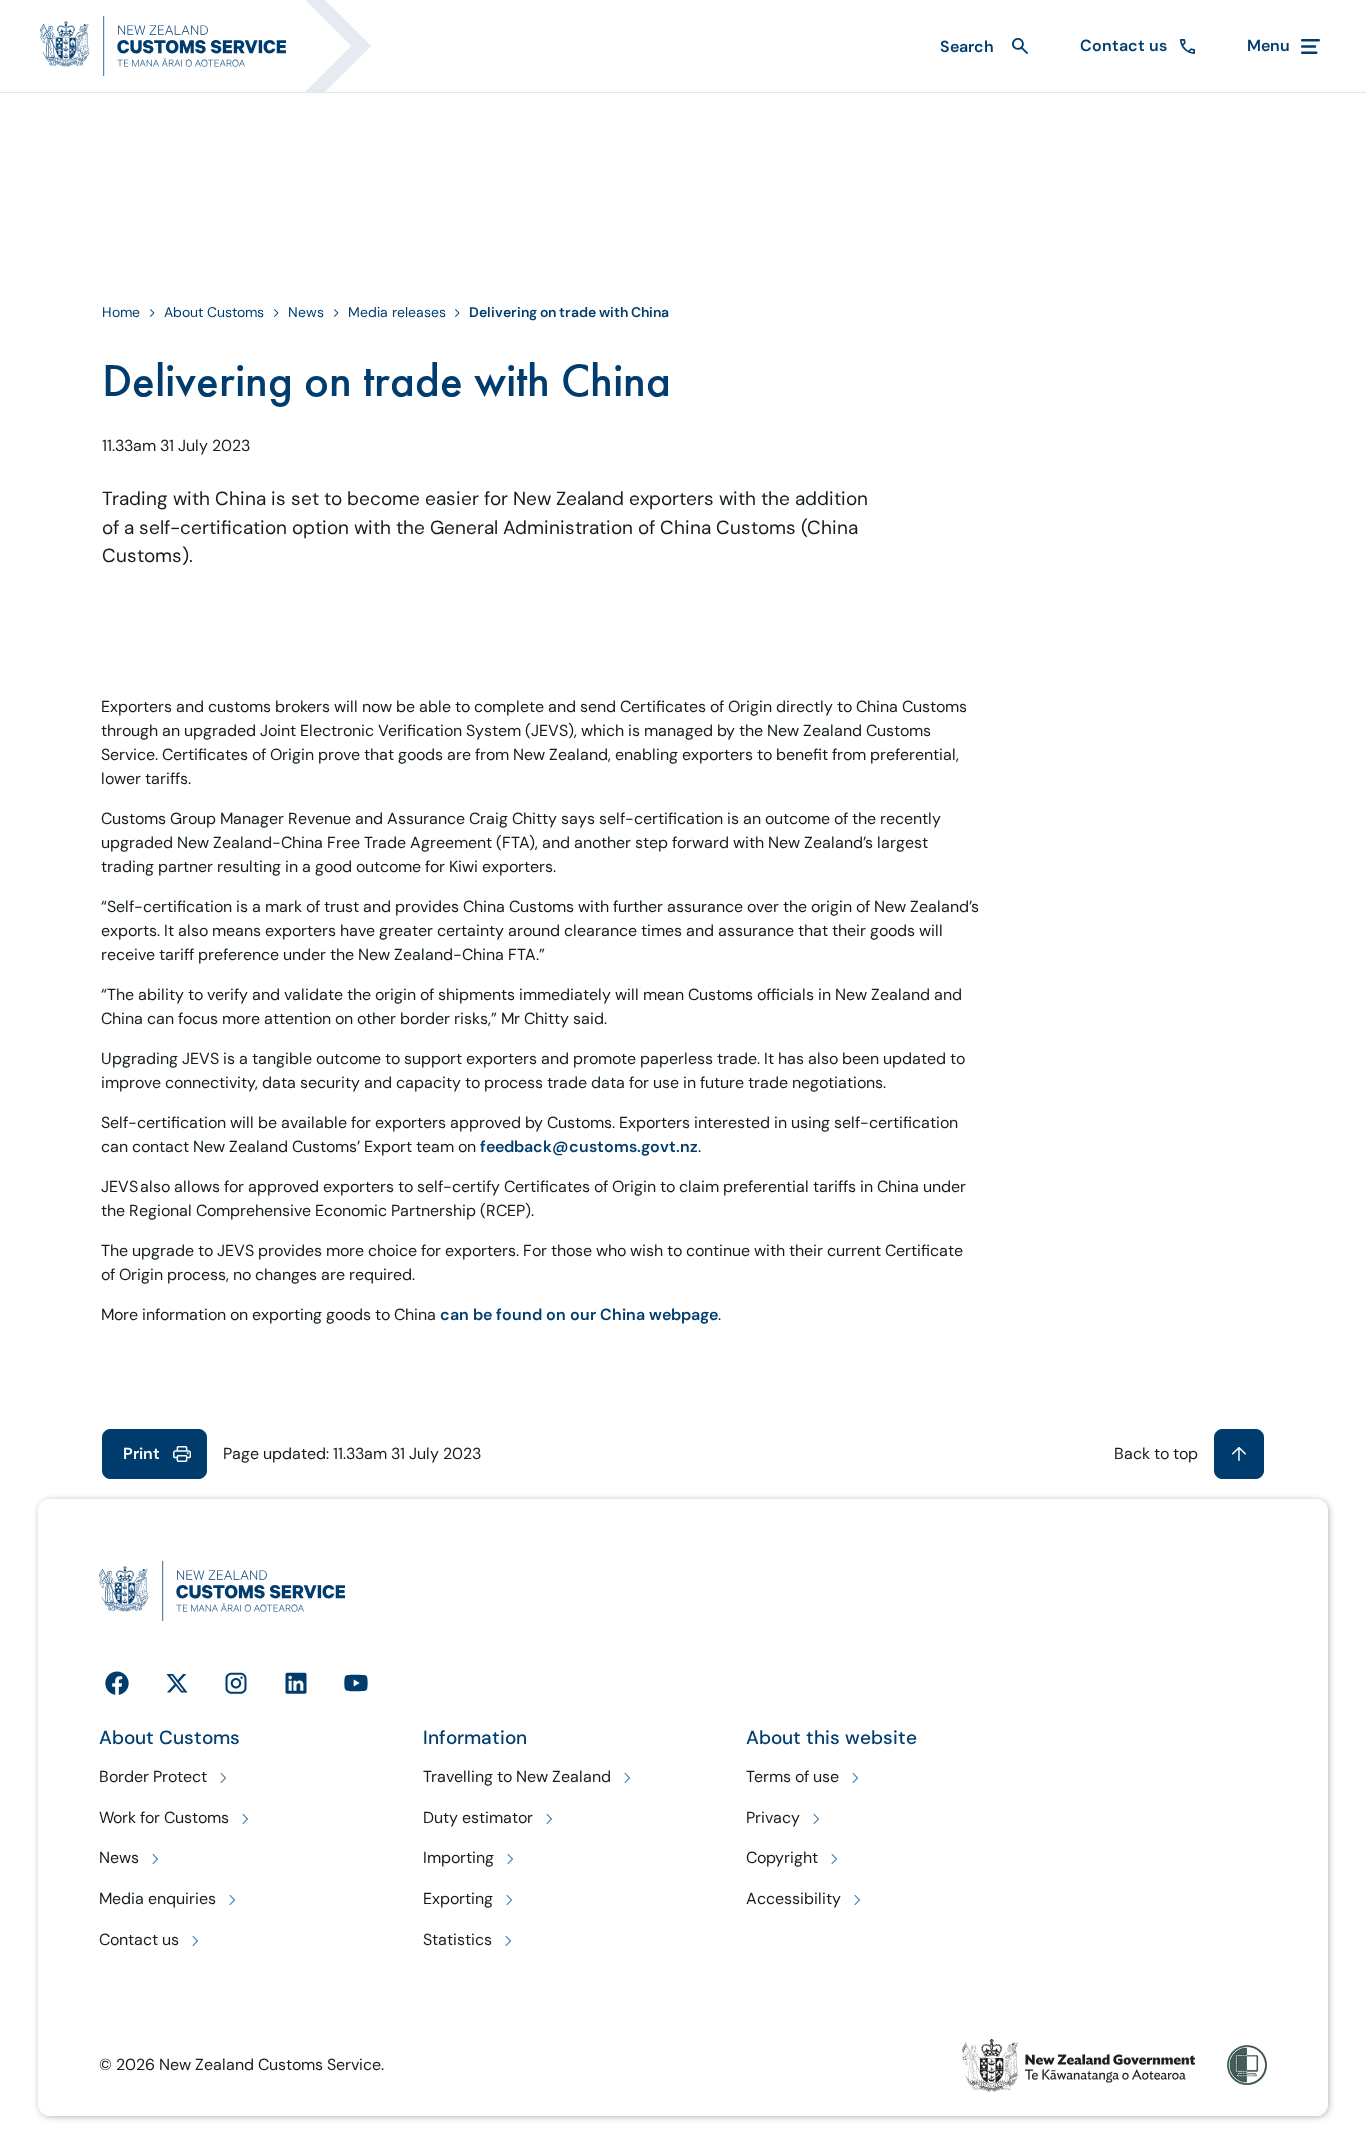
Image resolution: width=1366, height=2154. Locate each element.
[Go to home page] (218, 46)
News (306, 312)
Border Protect (153, 1776)
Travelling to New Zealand (517, 1776)
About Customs (214, 312)
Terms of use (792, 1776)
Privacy (773, 1817)
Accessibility (793, 1898)
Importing (458, 1857)
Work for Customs (164, 1817)
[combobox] (982, 46)
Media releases (397, 312)
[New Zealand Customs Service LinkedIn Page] (296, 1683)
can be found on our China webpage (579, 1314)
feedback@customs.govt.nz (589, 1146)
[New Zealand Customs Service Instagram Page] (236, 1683)
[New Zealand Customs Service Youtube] (356, 1683)
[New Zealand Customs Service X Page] (177, 1683)
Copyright (782, 1857)
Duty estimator (478, 1817)
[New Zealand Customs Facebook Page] (117, 1683)
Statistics (457, 1939)
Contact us (139, 1939)
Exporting (458, 1898)
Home (121, 312)
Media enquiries (157, 1898)
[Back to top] (1239, 1454)
